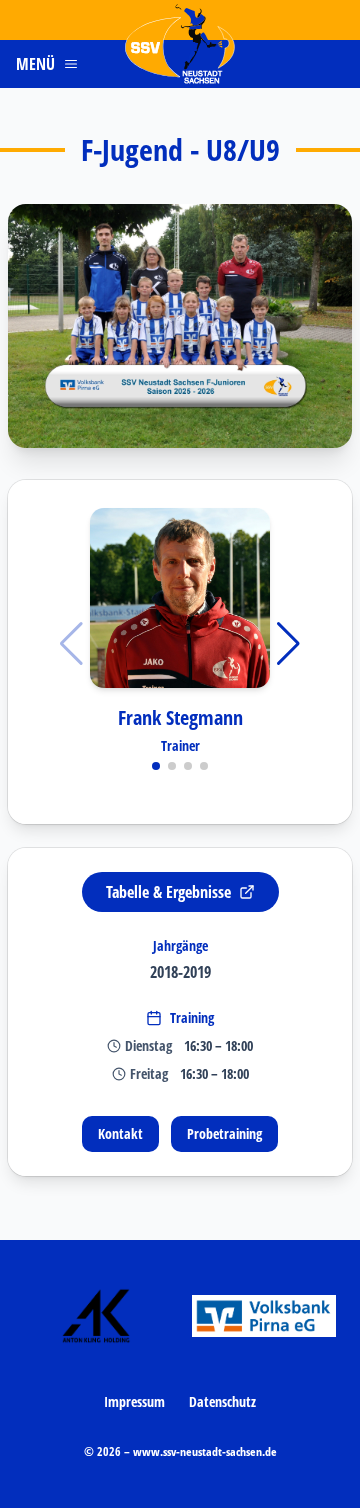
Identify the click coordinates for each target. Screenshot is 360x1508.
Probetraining (224, 1133)
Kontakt (120, 1133)
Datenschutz (222, 1401)
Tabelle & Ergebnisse (168, 892)
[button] (180, 326)
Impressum (134, 1401)
